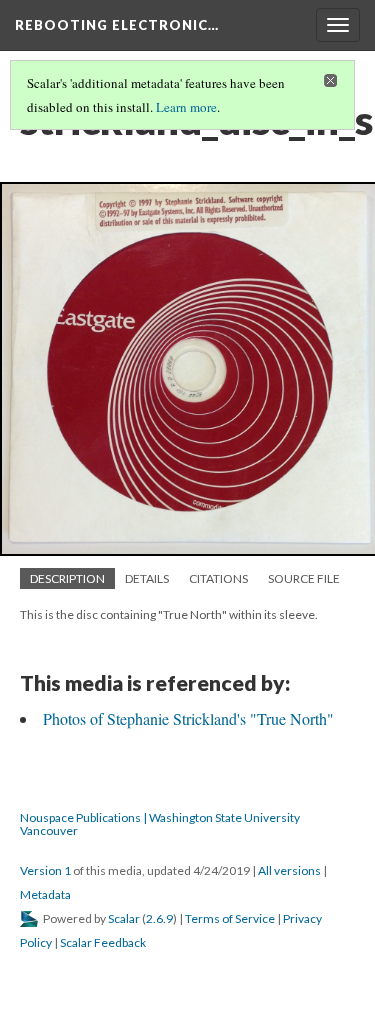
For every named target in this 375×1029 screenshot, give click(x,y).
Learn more (186, 107)
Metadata (45, 894)
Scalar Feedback (103, 942)
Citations (218, 578)
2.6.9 (159, 918)
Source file (304, 578)
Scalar (124, 918)
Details (147, 578)
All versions (289, 870)
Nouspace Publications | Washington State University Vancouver (160, 824)
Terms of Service (230, 918)
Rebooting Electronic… (117, 25)
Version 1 (45, 870)
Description (67, 578)
